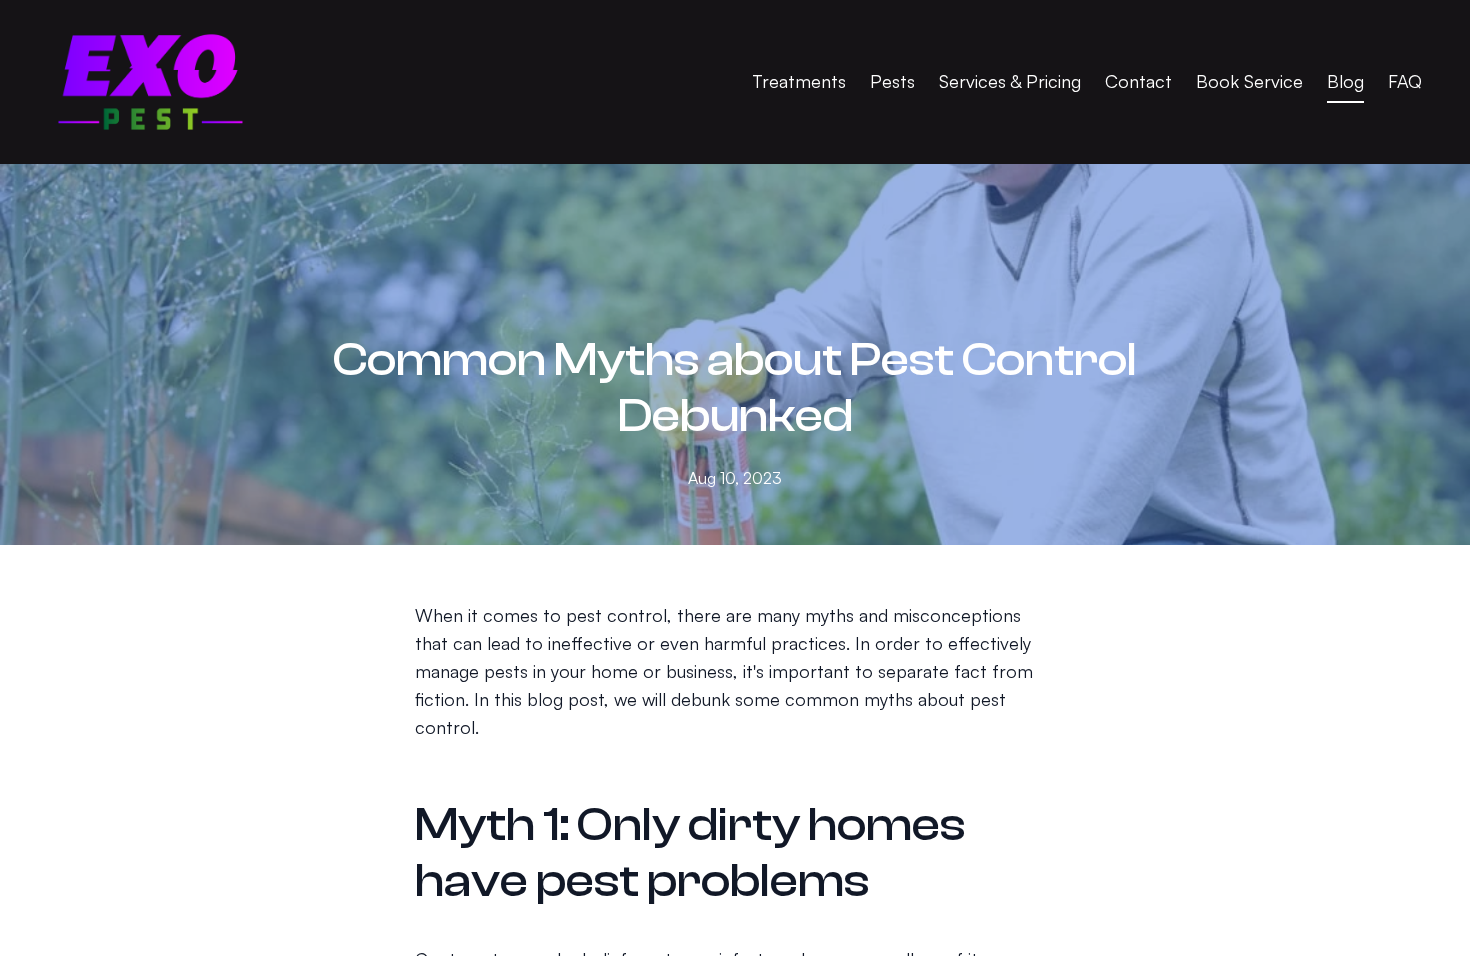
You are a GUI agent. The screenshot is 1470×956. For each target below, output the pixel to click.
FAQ (1405, 81)
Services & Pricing (1010, 81)
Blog (1345, 81)
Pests (892, 81)
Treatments (799, 81)
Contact (1138, 81)
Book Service (1249, 81)
